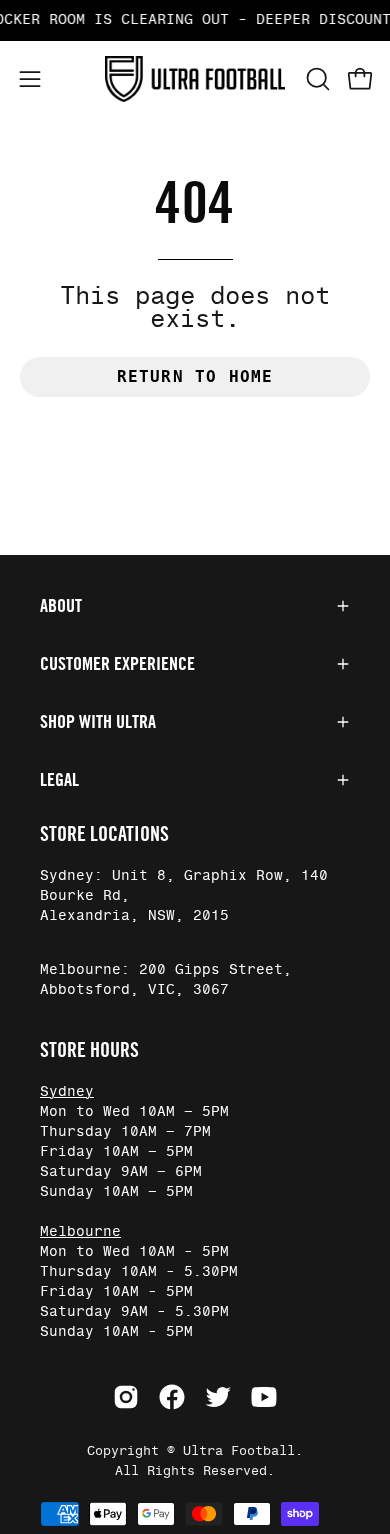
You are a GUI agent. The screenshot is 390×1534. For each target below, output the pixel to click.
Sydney (67, 1092)
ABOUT (61, 606)
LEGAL (59, 780)
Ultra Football (239, 1451)
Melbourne (80, 1232)
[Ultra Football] (195, 79)
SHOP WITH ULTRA (98, 722)
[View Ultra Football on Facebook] (172, 1397)
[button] (316, 79)
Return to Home (195, 376)
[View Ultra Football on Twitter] (218, 1397)
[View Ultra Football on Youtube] (264, 1397)
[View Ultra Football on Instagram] (126, 1397)
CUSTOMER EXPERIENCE (117, 664)
